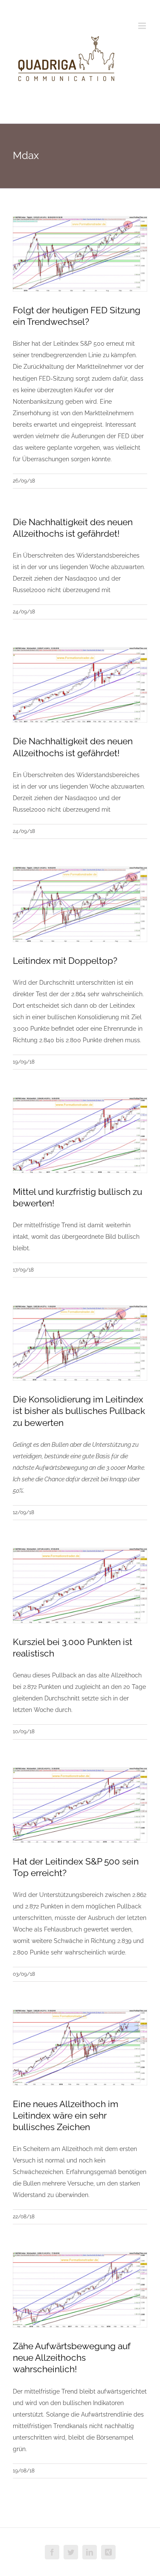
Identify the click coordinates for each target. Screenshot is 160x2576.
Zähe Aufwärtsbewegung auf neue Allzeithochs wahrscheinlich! (72, 2358)
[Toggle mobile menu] (143, 26)
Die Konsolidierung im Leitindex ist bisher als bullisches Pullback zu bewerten (79, 1411)
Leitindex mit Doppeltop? (65, 961)
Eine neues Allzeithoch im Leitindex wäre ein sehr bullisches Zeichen (65, 2115)
